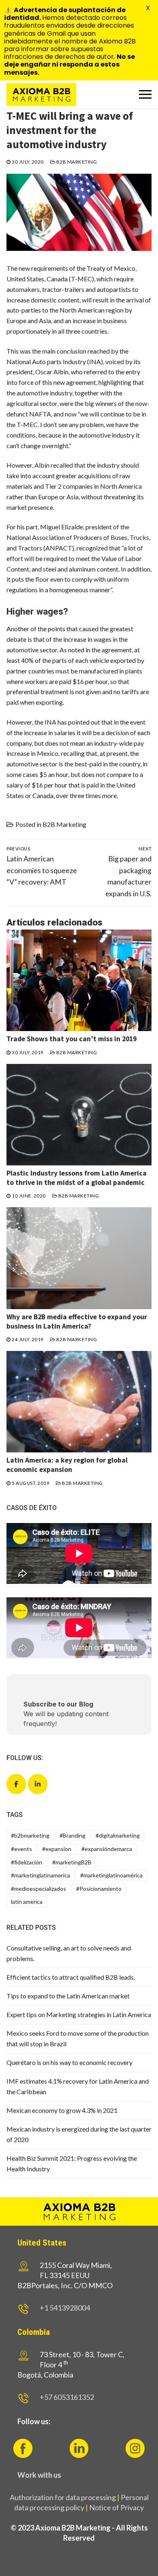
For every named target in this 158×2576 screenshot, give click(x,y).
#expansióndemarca (107, 1849)
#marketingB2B (72, 1862)
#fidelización (27, 1862)
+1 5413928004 (65, 2308)
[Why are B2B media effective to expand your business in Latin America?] (79, 1258)
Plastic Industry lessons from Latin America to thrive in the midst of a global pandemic (77, 1178)
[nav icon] (145, 95)
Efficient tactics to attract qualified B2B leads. (71, 1977)
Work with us (39, 2475)
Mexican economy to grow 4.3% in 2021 (62, 2110)
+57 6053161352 (67, 2397)
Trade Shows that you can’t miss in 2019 (72, 1039)
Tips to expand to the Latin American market (68, 1996)
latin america (27, 1902)
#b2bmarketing (30, 1835)
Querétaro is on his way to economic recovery (69, 2062)
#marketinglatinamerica (41, 1875)
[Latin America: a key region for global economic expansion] (79, 1402)
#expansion (57, 1849)
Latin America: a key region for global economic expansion (67, 1465)
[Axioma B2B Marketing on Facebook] (16, 1784)
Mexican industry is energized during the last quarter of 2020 (79, 2134)
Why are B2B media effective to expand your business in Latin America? (77, 1321)
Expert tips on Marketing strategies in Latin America (79, 2014)
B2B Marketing (76, 162)
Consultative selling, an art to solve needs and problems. (69, 1953)
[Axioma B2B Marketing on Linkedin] (38, 1784)
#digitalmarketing (118, 1835)
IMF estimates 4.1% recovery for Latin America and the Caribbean (78, 2086)
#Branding (73, 1835)
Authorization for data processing (63, 2497)
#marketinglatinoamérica (111, 1875)
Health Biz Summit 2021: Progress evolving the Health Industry (72, 2163)
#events (21, 1849)
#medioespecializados (38, 1889)
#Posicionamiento (99, 1889)
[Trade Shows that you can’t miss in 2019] (79, 981)
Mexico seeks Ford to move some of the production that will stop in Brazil (78, 2038)
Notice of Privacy (116, 2507)
